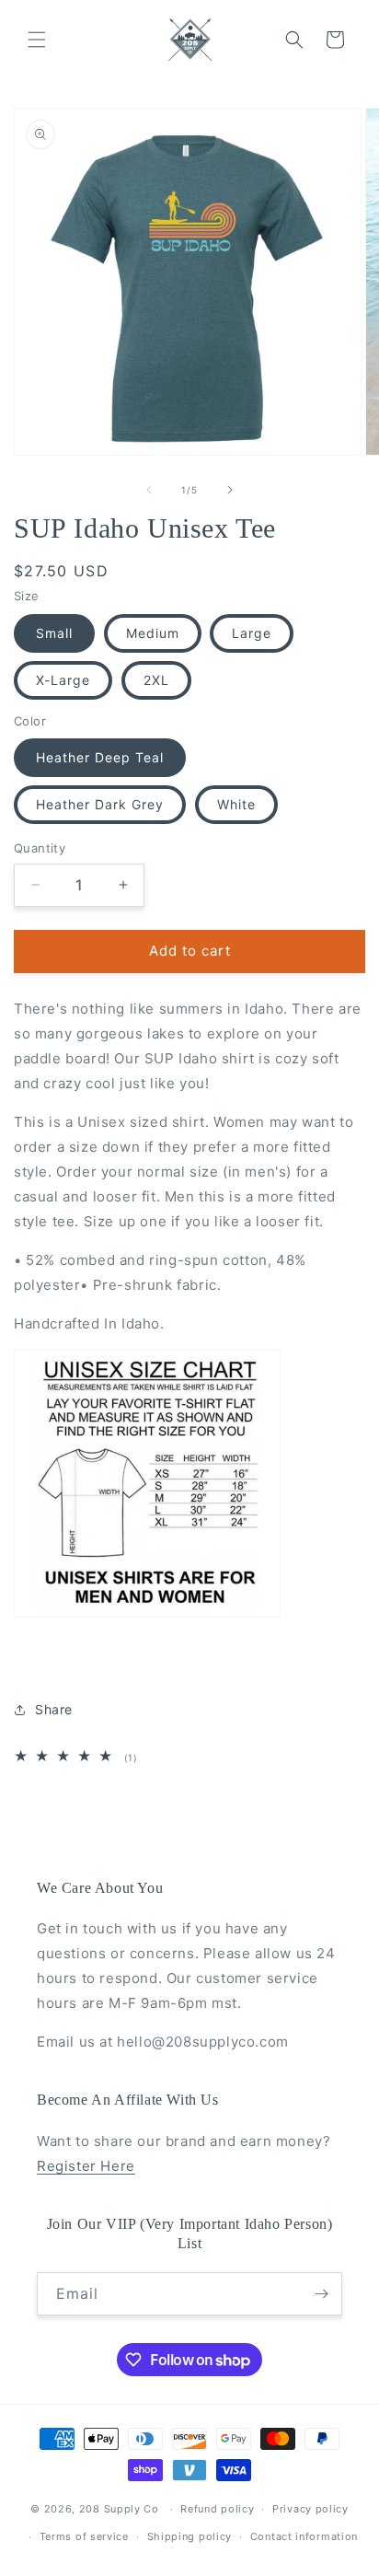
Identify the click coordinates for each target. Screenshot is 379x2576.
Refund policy (217, 2509)
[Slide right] (230, 490)
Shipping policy (190, 2536)
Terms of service (84, 2536)
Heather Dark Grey (100, 804)
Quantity (40, 848)
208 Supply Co (119, 2509)
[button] (37, 40)
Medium (153, 633)
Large (252, 633)
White (236, 804)
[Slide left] (149, 490)
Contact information (304, 2536)
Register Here (86, 2166)
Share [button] (54, 1709)
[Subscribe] (321, 2294)
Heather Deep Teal (100, 757)
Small (54, 633)
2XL (156, 680)
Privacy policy (310, 2509)
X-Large (63, 680)
